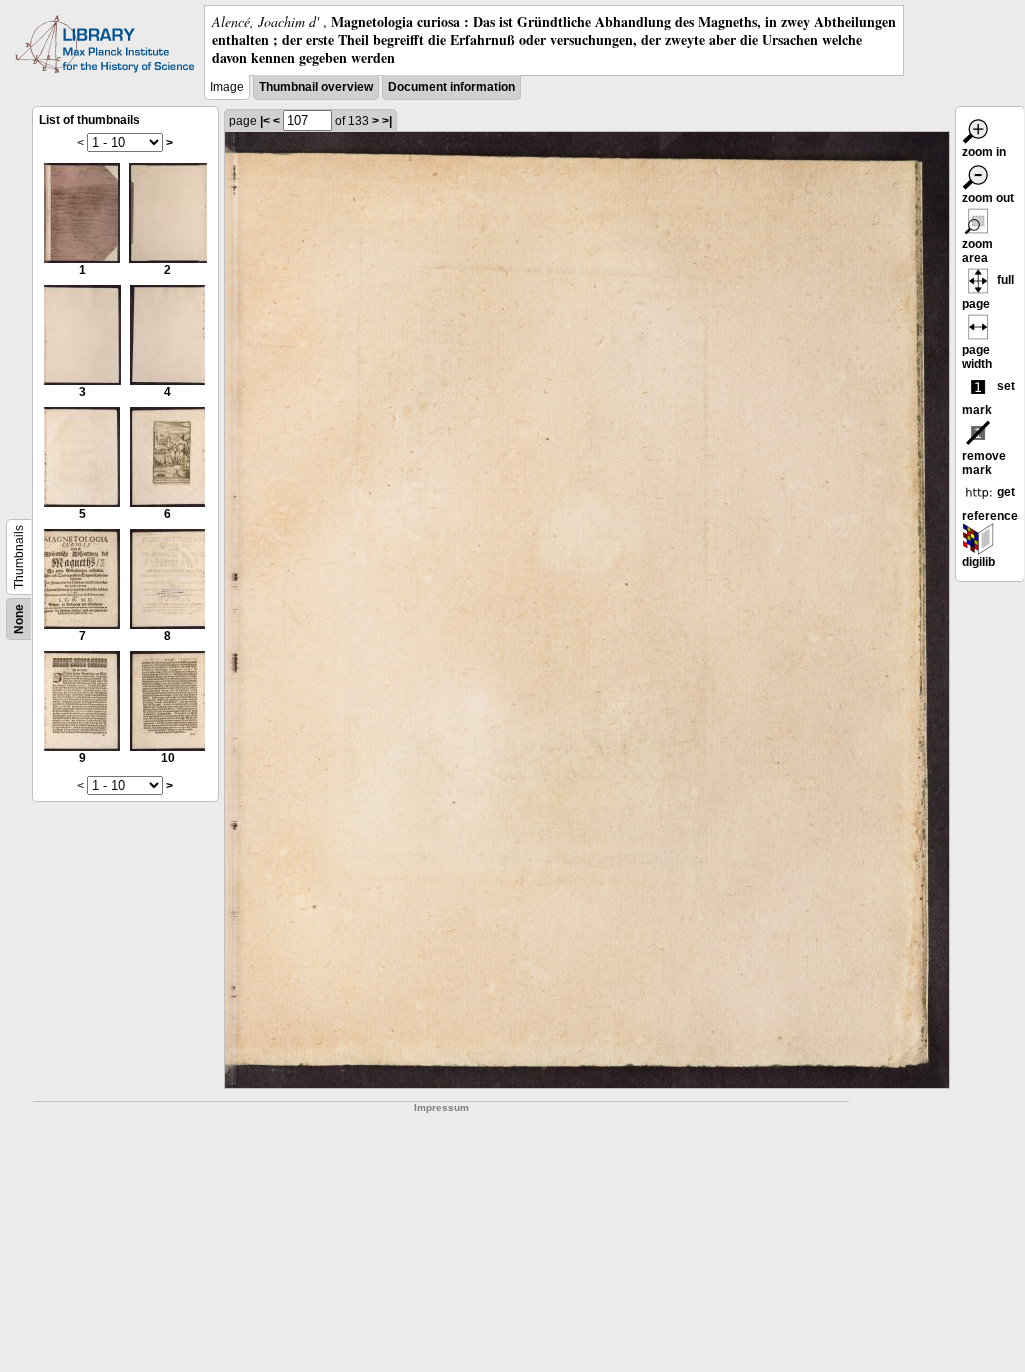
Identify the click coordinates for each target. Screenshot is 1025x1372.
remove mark (984, 463)
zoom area (977, 251)
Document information (451, 87)
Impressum (441, 1107)
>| (387, 121)
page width (977, 357)
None (19, 619)
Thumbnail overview (316, 87)
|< (265, 121)
